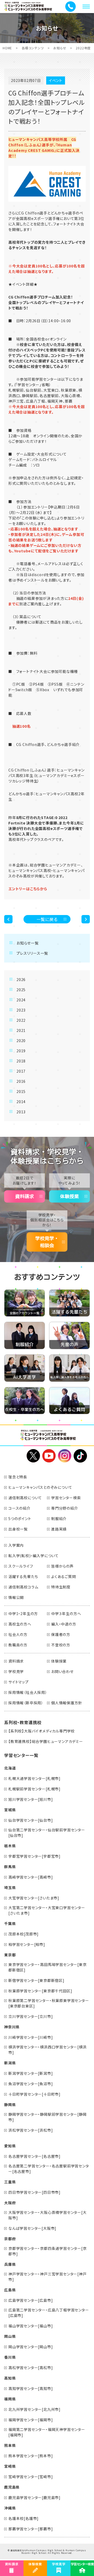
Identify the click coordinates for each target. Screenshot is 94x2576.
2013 (21, 1112)
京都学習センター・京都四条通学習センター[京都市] (48, 2251)
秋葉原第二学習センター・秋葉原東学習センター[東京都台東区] (49, 2003)
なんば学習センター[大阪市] (32, 2228)
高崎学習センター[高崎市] (31, 1877)
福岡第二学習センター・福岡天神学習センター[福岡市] (47, 2432)
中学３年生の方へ (66, 1613)
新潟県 (10, 2063)
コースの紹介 (19, 1508)
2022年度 (83, 48)
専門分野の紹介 (65, 1508)
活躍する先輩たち (23, 1576)
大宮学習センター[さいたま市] (34, 1898)
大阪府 (10, 2203)
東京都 (10, 1955)
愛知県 (10, 2146)
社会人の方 (18, 1634)
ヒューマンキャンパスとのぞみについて (40, 1487)
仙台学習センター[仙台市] (31, 1820)
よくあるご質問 (64, 1576)
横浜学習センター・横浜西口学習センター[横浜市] (48, 2050)
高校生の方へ (20, 1624)
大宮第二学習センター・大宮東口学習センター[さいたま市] (47, 1910)
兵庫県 (10, 2264)
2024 (21, 1000)
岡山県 (10, 2336)
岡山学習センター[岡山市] (31, 2347)
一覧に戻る (47, 919)
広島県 (10, 2290)
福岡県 (10, 2399)
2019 (21, 1051)
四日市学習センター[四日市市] (34, 2192)
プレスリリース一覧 (32, 953)
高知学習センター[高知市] (31, 2388)
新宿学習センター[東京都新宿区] (36, 1980)
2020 (21, 1041)
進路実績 (59, 1529)
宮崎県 (10, 2466)
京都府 (10, 2239)
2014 (21, 1102)
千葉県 (10, 1923)
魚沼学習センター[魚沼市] (31, 2084)
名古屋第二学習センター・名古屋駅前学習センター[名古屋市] (49, 2169)
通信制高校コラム (23, 1587)
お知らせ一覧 (28, 943)
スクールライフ (21, 1566)
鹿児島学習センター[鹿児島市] (34, 2497)
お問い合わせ (62, 1671)
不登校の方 (61, 1645)
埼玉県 (10, 1887)
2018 (21, 1061)
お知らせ (60, 48)
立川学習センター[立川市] (31, 2016)
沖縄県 (10, 2508)
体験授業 (69, 1196)
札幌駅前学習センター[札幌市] (34, 1789)
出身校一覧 (18, 1529)
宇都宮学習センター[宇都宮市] (34, 1856)
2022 (21, 1020)
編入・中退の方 (64, 1624)
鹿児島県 (12, 2487)
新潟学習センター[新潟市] (31, 2073)
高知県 (10, 2378)
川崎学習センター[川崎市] (31, 2037)
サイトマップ (19, 1682)
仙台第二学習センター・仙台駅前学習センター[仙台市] (47, 1833)
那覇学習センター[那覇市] (31, 2529)
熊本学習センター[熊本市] (31, 2456)
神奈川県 (12, 2027)
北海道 (10, 1768)
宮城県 (10, 1810)
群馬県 (10, 1867)
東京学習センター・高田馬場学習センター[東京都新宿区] (48, 1967)
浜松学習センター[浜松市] (31, 2130)
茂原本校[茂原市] (23, 1934)
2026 (21, 979)
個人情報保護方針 (67, 1703)
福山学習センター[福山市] (31, 2326)
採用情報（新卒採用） (26, 1703)
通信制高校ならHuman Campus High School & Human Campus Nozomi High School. (48, 2552)
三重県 (10, 2182)
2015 (21, 1091)
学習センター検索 (66, 1498)
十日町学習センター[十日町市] (34, 2094)
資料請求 (25, 1196)
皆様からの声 (62, 1566)
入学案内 (16, 1545)
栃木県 (10, 1846)
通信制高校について (25, 1498)
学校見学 (16, 1671)
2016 (21, 1081)
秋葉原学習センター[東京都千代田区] (40, 1991)
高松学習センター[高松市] (31, 2368)
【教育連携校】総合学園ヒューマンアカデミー (46, 1741)
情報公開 (16, 1597)
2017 (21, 1071)
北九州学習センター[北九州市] (34, 2409)
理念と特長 (18, 1477)
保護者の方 (61, 1634)
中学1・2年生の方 (23, 1613)
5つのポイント (20, 1519)
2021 (21, 1030)
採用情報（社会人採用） (28, 1692)
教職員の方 (18, 1645)
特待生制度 (61, 1587)
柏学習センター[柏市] (27, 1944)
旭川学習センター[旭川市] (31, 1799)
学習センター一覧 (21, 1755)
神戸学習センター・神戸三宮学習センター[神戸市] (48, 2277)
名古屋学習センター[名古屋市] (34, 2156)
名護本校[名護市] (23, 2518)
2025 (21, 990)
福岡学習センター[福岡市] (31, 2420)
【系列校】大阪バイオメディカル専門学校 (42, 1731)
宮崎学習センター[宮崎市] (31, 2477)
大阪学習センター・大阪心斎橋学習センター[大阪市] (48, 2215)
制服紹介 (59, 1519)
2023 (21, 1010)
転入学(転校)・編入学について (34, 1556)
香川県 (10, 2357)
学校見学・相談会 (47, 1242)
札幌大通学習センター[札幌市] (34, 1778)
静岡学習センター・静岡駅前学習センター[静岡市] (48, 2117)
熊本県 (10, 2445)
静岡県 (10, 2105)
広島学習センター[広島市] (31, 2300)
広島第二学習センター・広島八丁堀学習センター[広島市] (49, 2313)
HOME (7, 48)
